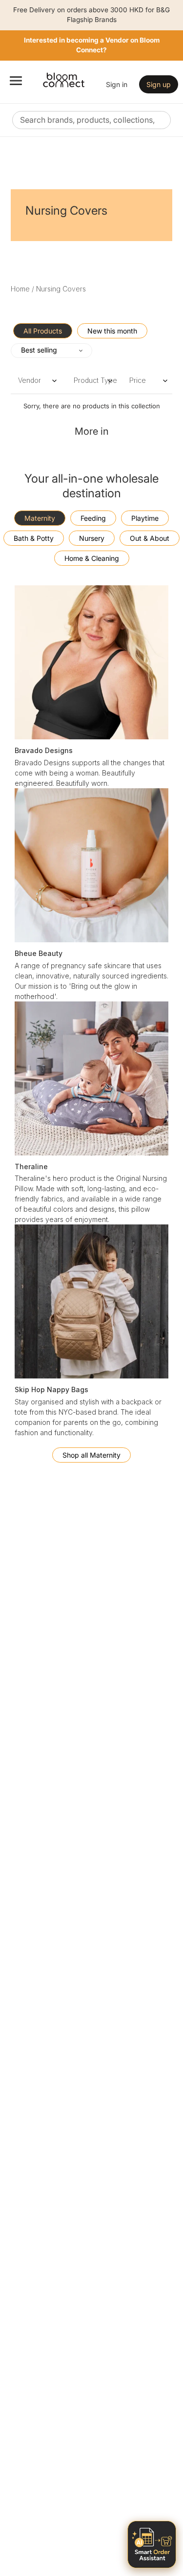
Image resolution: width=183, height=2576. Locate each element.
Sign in (117, 84)
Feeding (93, 518)
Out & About (150, 538)
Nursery (92, 538)
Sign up (159, 84)
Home (20, 289)
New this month (112, 331)
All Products (43, 331)
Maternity (40, 518)
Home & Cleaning (92, 558)
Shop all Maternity (91, 1455)
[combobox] (91, 120)
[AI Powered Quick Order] (152, 2544)
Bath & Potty (34, 538)
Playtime (145, 518)
